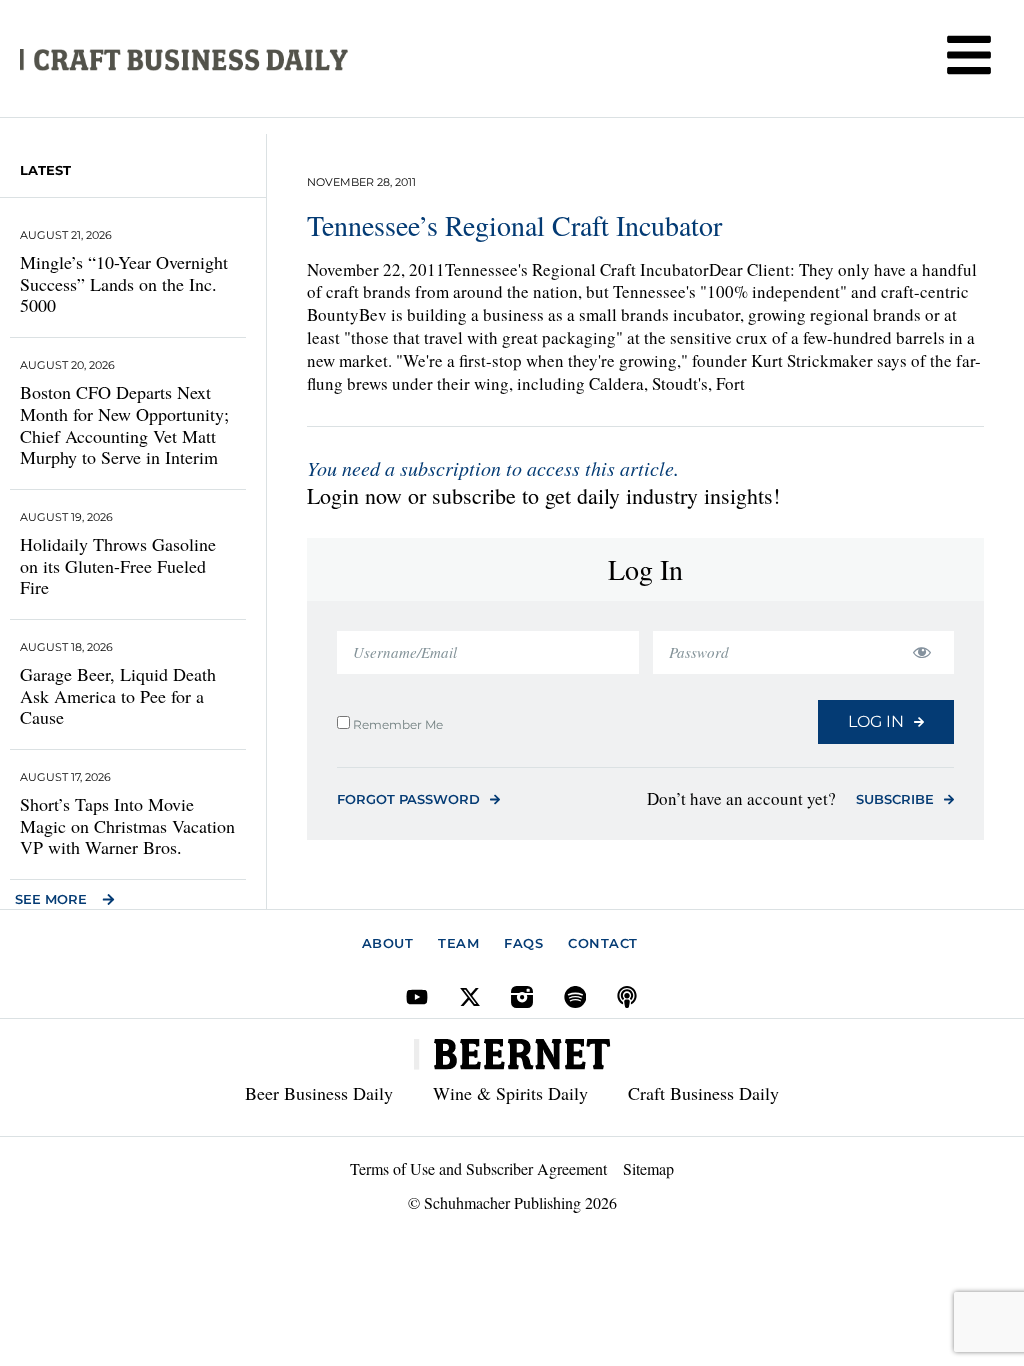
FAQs (523, 943)
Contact (603, 943)
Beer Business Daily (319, 1093)
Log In (876, 721)
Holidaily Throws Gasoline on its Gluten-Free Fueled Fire (118, 565)
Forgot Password (408, 799)
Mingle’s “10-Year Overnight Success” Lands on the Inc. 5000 (124, 283)
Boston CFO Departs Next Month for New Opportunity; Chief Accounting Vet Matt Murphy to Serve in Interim (124, 424)
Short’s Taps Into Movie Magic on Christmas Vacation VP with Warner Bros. (127, 825)
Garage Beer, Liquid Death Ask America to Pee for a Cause (118, 695)
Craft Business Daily (703, 1093)
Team (458, 943)
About (388, 943)
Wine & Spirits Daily (510, 1093)
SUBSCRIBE (895, 799)
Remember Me (396, 724)
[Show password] (921, 652)
